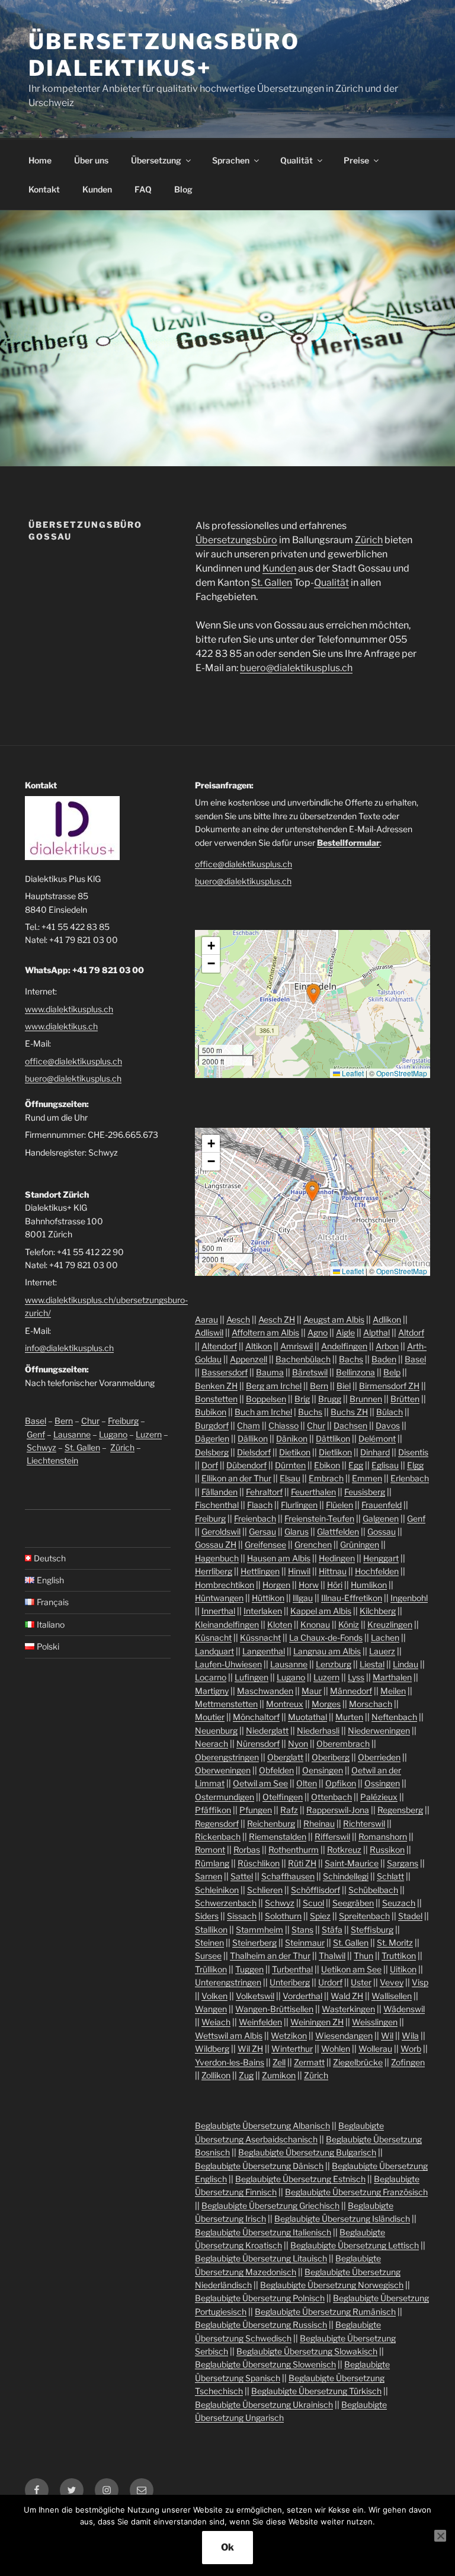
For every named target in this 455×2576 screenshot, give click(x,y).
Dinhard (375, 1452)
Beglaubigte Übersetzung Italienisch (263, 2232)
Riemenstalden (278, 1836)
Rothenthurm (294, 1850)
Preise (356, 160)
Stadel (410, 1916)
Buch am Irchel (263, 1412)
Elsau (290, 1478)
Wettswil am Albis (229, 2036)
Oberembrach (343, 1743)
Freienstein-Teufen (319, 1518)
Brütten (405, 1399)
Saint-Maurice (352, 1863)
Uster (361, 1982)
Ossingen (382, 1783)
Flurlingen (299, 1505)
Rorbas (247, 1850)
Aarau (206, 1319)
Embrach (326, 1478)
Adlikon (387, 1319)
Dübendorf (246, 1465)
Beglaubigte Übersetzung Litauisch (261, 2258)
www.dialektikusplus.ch (69, 1009)
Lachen (385, 1637)
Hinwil (299, 1571)
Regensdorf (217, 1823)
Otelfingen (283, 1797)
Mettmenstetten (226, 1704)
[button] (313, 994)
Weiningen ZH (317, 2022)
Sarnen (209, 1876)
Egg (356, 1465)
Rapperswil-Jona (338, 1810)
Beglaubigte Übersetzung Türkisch (316, 2391)
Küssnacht (260, 1637)
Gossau (382, 1531)
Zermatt (309, 2062)
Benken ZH (216, 1386)
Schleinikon (217, 1890)
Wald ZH (347, 1996)
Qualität (297, 160)
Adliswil (209, 1332)
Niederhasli (318, 1730)
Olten (307, 1783)
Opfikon (341, 1783)
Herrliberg (214, 1571)
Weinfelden (260, 2022)
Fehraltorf (264, 1492)
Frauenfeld (382, 1505)
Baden (384, 1359)
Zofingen (408, 2062)
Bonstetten (216, 1399)
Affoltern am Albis (265, 1332)
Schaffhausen (288, 1876)
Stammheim (259, 1929)
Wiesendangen (344, 2036)
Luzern (149, 1434)
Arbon (387, 1346)
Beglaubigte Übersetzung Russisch (261, 2325)
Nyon (298, 1743)
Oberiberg (331, 1757)
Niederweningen (379, 1730)
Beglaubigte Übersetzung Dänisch (259, 2166)
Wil (387, 2036)
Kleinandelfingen (227, 1624)
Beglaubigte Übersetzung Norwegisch (332, 2285)
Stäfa (332, 1929)
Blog (183, 189)
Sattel (242, 1876)
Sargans (403, 1863)
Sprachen (231, 160)
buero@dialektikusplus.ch (296, 668)
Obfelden (276, 1770)
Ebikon (327, 1465)
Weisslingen (375, 2022)
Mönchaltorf (256, 1717)
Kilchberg (378, 1611)
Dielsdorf (254, 1452)
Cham (249, 1425)
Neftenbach (394, 1717)
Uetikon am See (351, 1969)
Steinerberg (254, 1943)
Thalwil (332, 1956)
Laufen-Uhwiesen (228, 1664)
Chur (90, 1421)
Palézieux (379, 1797)
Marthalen (392, 1677)
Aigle (345, 1332)
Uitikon (403, 1969)
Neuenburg (216, 1730)
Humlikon (369, 1585)
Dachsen (350, 1425)
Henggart (381, 1558)
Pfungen (256, 1810)
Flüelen (339, 1505)
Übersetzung (156, 160)
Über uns (91, 160)
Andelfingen (344, 1346)
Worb (411, 2049)
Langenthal (264, 1651)
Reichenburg (271, 1823)
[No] (440, 2536)
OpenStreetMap (402, 1073)
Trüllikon (211, 1969)
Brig (302, 1399)
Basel (36, 1421)
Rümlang (212, 1863)
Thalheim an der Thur (270, 1956)
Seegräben (353, 1903)
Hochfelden (377, 1571)
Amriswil (297, 1346)
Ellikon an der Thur (236, 1478)
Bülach (390, 1412)
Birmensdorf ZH (389, 1386)
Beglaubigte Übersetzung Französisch (356, 2192)
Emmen (367, 1478)
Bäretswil (310, 1372)
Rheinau (319, 1823)
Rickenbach (218, 1836)
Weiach (216, 2022)
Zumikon (279, 2075)
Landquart (214, 1651)
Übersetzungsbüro (236, 540)
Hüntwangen (219, 1598)
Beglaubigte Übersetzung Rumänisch (325, 2312)
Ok (227, 2547)
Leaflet (352, 1073)
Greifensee (265, 1544)
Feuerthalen (313, 1492)
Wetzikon (289, 2036)
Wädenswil (404, 2009)
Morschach (371, 1704)
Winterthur (292, 2049)
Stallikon (211, 1929)
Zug (246, 2075)
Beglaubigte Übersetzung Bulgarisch (307, 2152)
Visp (420, 1982)
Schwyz (41, 1447)
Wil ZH (250, 2049)
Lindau (406, 1664)
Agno (318, 1332)
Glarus (297, 1531)
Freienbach (255, 1518)
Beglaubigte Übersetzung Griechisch (270, 2206)
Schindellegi (346, 1876)
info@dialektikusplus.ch (69, 1348)
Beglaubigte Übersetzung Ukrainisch (264, 2405)
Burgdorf (212, 1425)
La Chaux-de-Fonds (326, 1637)
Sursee (208, 1956)
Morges (326, 1704)
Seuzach (399, 1903)
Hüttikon (268, 1598)
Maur (312, 1691)
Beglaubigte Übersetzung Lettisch (355, 2245)
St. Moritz (395, 1943)
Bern (64, 1421)
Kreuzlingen (390, 1624)
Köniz (349, 1624)
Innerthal (218, 1611)
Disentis (413, 1452)
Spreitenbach (364, 1916)
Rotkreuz (344, 1850)
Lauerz (382, 1651)
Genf (36, 1434)
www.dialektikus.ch (61, 1026)
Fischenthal (217, 1505)
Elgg (415, 1465)
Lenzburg (334, 1664)
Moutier (210, 1717)
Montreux (285, 1704)
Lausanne (72, 1434)
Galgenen (381, 1518)
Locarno (211, 1677)
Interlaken (263, 1611)
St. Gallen (272, 583)
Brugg (330, 1399)
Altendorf (219, 1346)
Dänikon (292, 1438)
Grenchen (313, 1544)
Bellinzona (355, 1372)
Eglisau (385, 1465)
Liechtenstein (52, 1460)
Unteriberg (290, 1982)
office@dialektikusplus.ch (73, 1061)
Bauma (270, 1372)
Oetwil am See (260, 1783)
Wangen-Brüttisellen (274, 2009)
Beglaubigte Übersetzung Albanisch (262, 2126)
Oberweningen (223, 1770)
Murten (349, 1717)
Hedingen (337, 1558)
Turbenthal (292, 1969)
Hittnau (333, 1571)
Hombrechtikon (225, 1585)
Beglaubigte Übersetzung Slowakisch (307, 2351)
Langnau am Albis (327, 1651)
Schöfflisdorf (315, 1890)
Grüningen (360, 1544)
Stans (302, 1929)
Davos (388, 1425)
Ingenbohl (409, 1598)
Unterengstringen (228, 1982)
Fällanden (220, 1492)
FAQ (143, 189)
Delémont (377, 1438)
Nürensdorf (258, 1743)
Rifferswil (332, 1836)
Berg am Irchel (274, 1386)
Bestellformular (348, 843)
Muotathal (307, 1717)
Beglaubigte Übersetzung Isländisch (342, 2219)
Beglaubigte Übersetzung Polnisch (260, 2298)
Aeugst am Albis (334, 1319)
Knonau (315, 1624)
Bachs (351, 1359)
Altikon (259, 1346)
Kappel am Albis (321, 1611)
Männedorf (351, 1691)
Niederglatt (267, 1730)
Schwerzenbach (226, 1903)
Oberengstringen (227, 1757)
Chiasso (283, 1425)
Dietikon (295, 1452)
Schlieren (265, 1890)
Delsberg (212, 1452)
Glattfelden (338, 1531)
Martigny (212, 1691)
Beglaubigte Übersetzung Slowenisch (265, 2364)
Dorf (210, 1465)
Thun (363, 1956)
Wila (410, 2036)
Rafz (289, 1810)
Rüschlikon (259, 1863)
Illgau (303, 1598)
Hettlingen (260, 1571)
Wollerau (375, 2049)
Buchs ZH (349, 1412)
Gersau (262, 1531)
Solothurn (283, 1916)
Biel (344, 1386)
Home (40, 160)
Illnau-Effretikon (352, 1598)
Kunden (97, 189)
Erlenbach (410, 1478)
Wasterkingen (348, 2009)
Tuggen (249, 1969)
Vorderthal (302, 1996)
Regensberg (400, 1810)
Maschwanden (265, 1691)
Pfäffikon (213, 1810)
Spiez (320, 1916)
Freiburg (123, 1421)
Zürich (369, 540)
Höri (335, 1585)
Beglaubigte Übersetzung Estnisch (300, 2179)
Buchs (310, 1412)
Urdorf (330, 1982)
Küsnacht (213, 1637)
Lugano (113, 1434)
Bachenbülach (303, 1359)
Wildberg (212, 2049)
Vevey (392, 1982)
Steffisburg (372, 1929)
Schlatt (390, 1876)
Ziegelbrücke (358, 2062)
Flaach (260, 1505)
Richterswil (364, 1823)
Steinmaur (305, 1943)
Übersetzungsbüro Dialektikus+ (164, 55)
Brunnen (366, 1399)
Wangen (211, 2009)
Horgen (276, 1585)
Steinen (209, 1943)
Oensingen (323, 1770)
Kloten (280, 1624)
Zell (279, 2062)
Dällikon (253, 1438)
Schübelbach (373, 1890)
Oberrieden (379, 1757)
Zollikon (216, 2075)
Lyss (356, 1677)
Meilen (393, 1691)
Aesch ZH (277, 1319)
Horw (309, 1585)
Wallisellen (392, 1996)
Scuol (313, 1903)
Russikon (387, 1850)
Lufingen (251, 1677)
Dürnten (290, 1465)
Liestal (372, 1664)
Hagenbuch (217, 1558)
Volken (214, 1996)
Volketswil (255, 1996)
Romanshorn (383, 1836)
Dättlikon (333, 1438)
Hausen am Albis (279, 1558)
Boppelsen (266, 1399)
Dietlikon (335, 1452)
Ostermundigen (225, 1797)
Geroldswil (221, 1531)
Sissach (242, 1916)
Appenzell (249, 1359)
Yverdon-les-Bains (230, 2062)
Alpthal (377, 1332)
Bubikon (211, 1412)
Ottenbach (331, 1797)
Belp (392, 1372)
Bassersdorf (225, 1372)
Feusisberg (365, 1492)
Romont (210, 1850)
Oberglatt (285, 1757)
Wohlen (336, 2049)
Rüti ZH (302, 1863)
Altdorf (411, 1332)
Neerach (212, 1743)
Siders (207, 1916)
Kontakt (44, 189)
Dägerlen (212, 1438)
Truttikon (399, 1956)
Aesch (238, 1319)
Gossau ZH (216, 1544)
